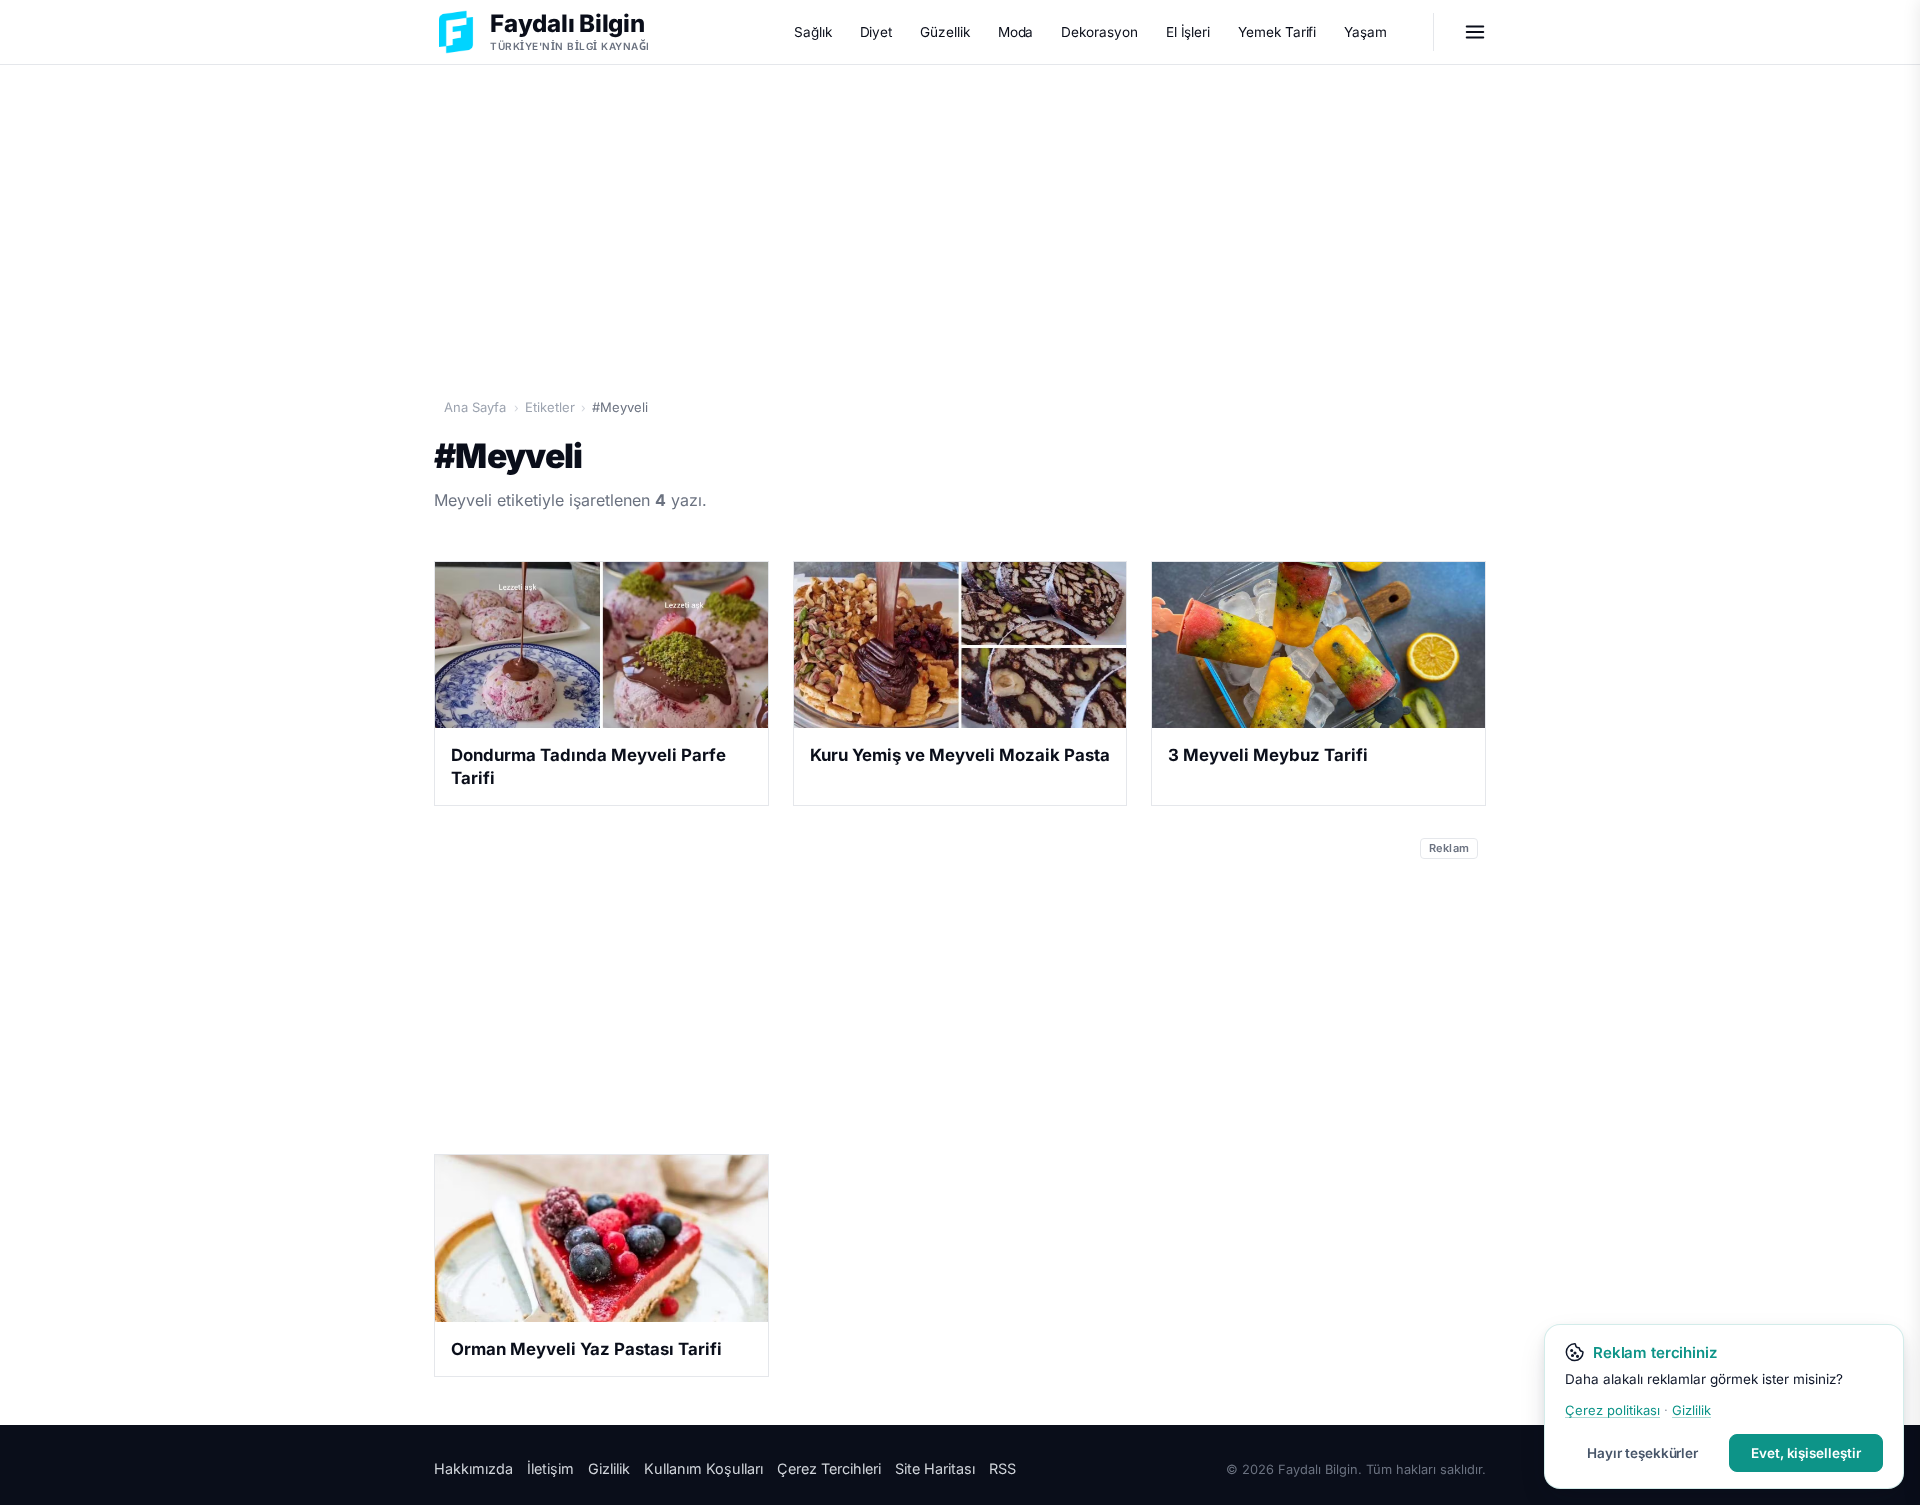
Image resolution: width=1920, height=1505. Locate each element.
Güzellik (944, 32)
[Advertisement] (960, 221)
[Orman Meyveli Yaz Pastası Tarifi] (601, 1238)
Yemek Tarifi (1277, 32)
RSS (1002, 1468)
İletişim (550, 1468)
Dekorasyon (1099, 32)
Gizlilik (609, 1468)
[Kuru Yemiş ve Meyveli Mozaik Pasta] (960, 645)
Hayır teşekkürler (1642, 1453)
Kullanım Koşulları (703, 1468)
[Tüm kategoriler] (1475, 32)
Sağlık (813, 32)
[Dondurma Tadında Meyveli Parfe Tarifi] (601, 645)
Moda (1016, 32)
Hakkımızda (473, 1468)
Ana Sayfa (475, 407)
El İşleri (1188, 32)
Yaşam (1365, 32)
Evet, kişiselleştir (1806, 1453)
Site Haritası (935, 1468)
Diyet (876, 32)
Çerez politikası (1612, 1410)
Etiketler (550, 407)
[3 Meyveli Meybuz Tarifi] (1318, 645)
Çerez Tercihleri (829, 1468)
